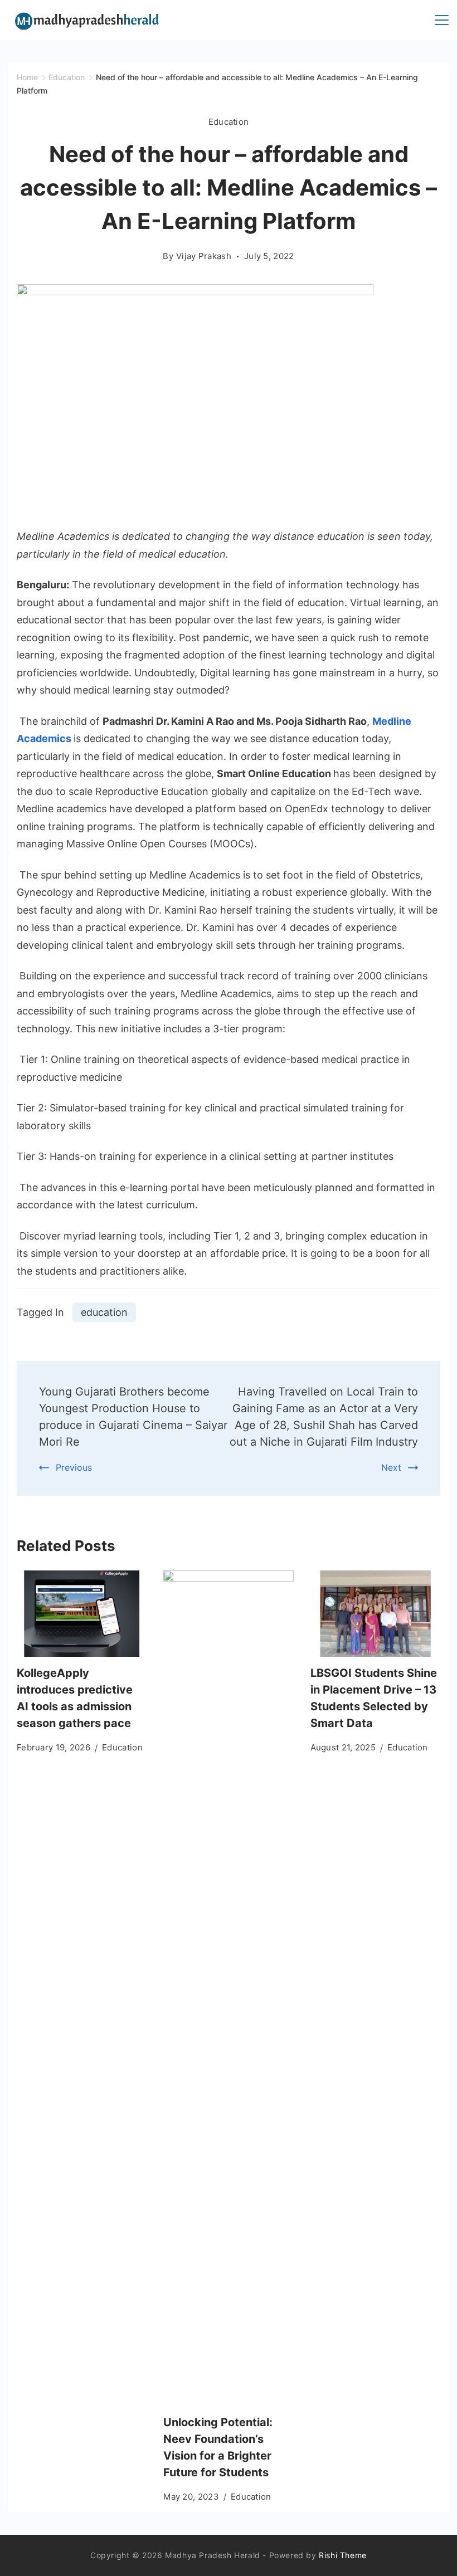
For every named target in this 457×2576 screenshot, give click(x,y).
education (104, 1312)
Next (391, 1467)
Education (229, 122)
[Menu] (442, 20)
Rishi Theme (343, 2555)
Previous (74, 1467)
